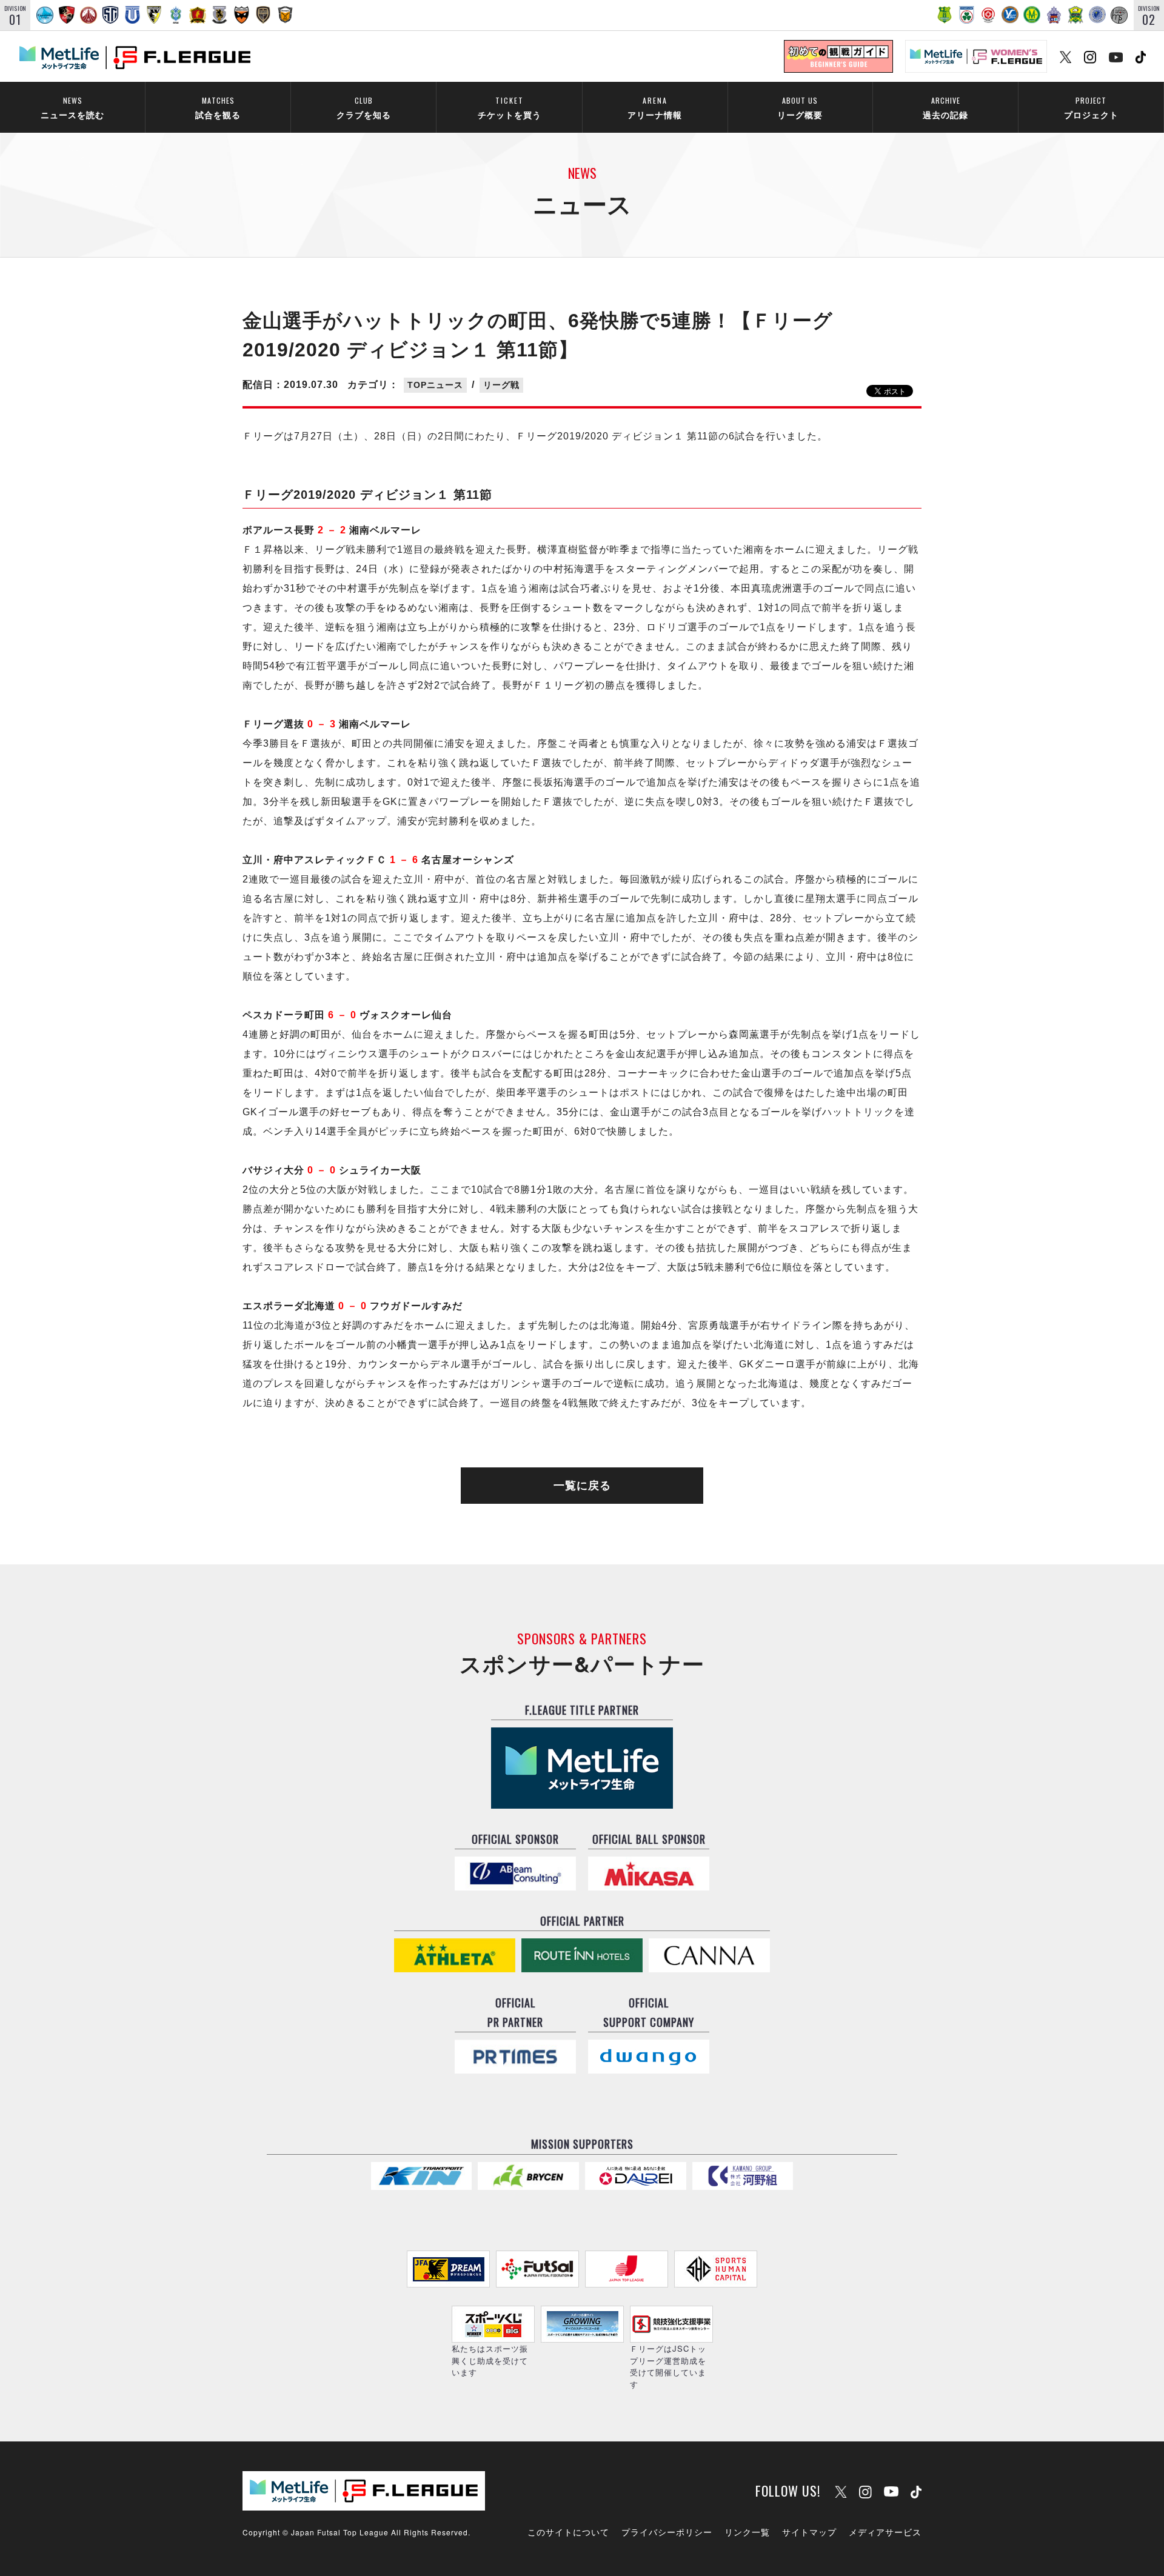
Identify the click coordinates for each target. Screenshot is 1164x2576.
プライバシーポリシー (667, 2532)
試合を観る (218, 108)
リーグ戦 (501, 385)
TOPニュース (435, 385)
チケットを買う (510, 108)
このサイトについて (568, 2532)
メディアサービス (885, 2532)
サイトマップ (809, 2532)
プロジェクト (1091, 108)
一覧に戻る (582, 1486)
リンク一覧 (747, 2532)
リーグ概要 (800, 108)
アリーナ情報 (655, 108)
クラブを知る (364, 108)
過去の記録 (945, 108)
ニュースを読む (72, 108)
